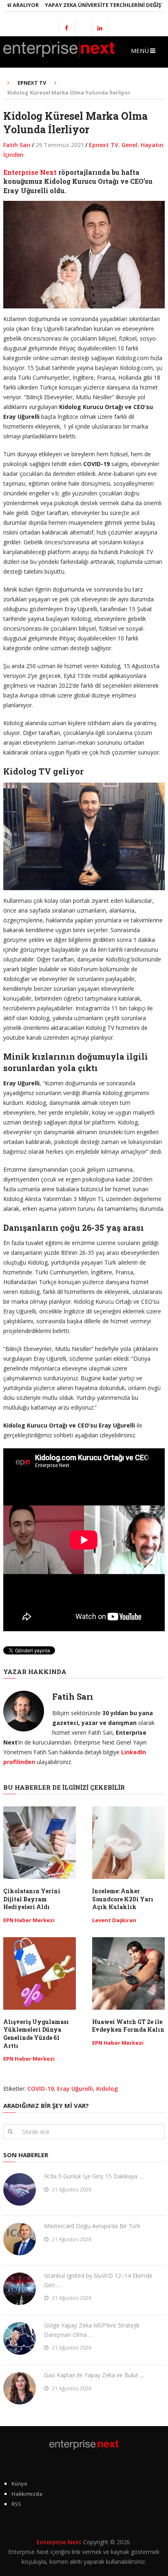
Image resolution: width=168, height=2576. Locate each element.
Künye (19, 2484)
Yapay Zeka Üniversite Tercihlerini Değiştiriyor (92, 5)
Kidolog (107, 2089)
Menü (140, 51)
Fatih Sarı (17, 145)
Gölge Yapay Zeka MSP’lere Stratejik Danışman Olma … (92, 2330)
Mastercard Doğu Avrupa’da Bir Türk (92, 2226)
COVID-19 (41, 2089)
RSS (16, 2504)
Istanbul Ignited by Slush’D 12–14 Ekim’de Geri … (98, 2280)
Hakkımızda (27, 2494)
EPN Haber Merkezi (29, 1920)
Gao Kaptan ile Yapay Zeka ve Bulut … (94, 2375)
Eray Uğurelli (75, 2089)
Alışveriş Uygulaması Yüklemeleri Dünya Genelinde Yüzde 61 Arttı (36, 2034)
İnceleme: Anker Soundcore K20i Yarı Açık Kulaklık (123, 1899)
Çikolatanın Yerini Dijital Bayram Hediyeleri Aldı (32, 1899)
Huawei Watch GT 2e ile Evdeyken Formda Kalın (128, 2026)
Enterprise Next (30, 172)
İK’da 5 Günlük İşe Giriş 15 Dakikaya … (94, 2176)
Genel (129, 145)
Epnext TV (104, 145)
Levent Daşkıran (114, 1920)
